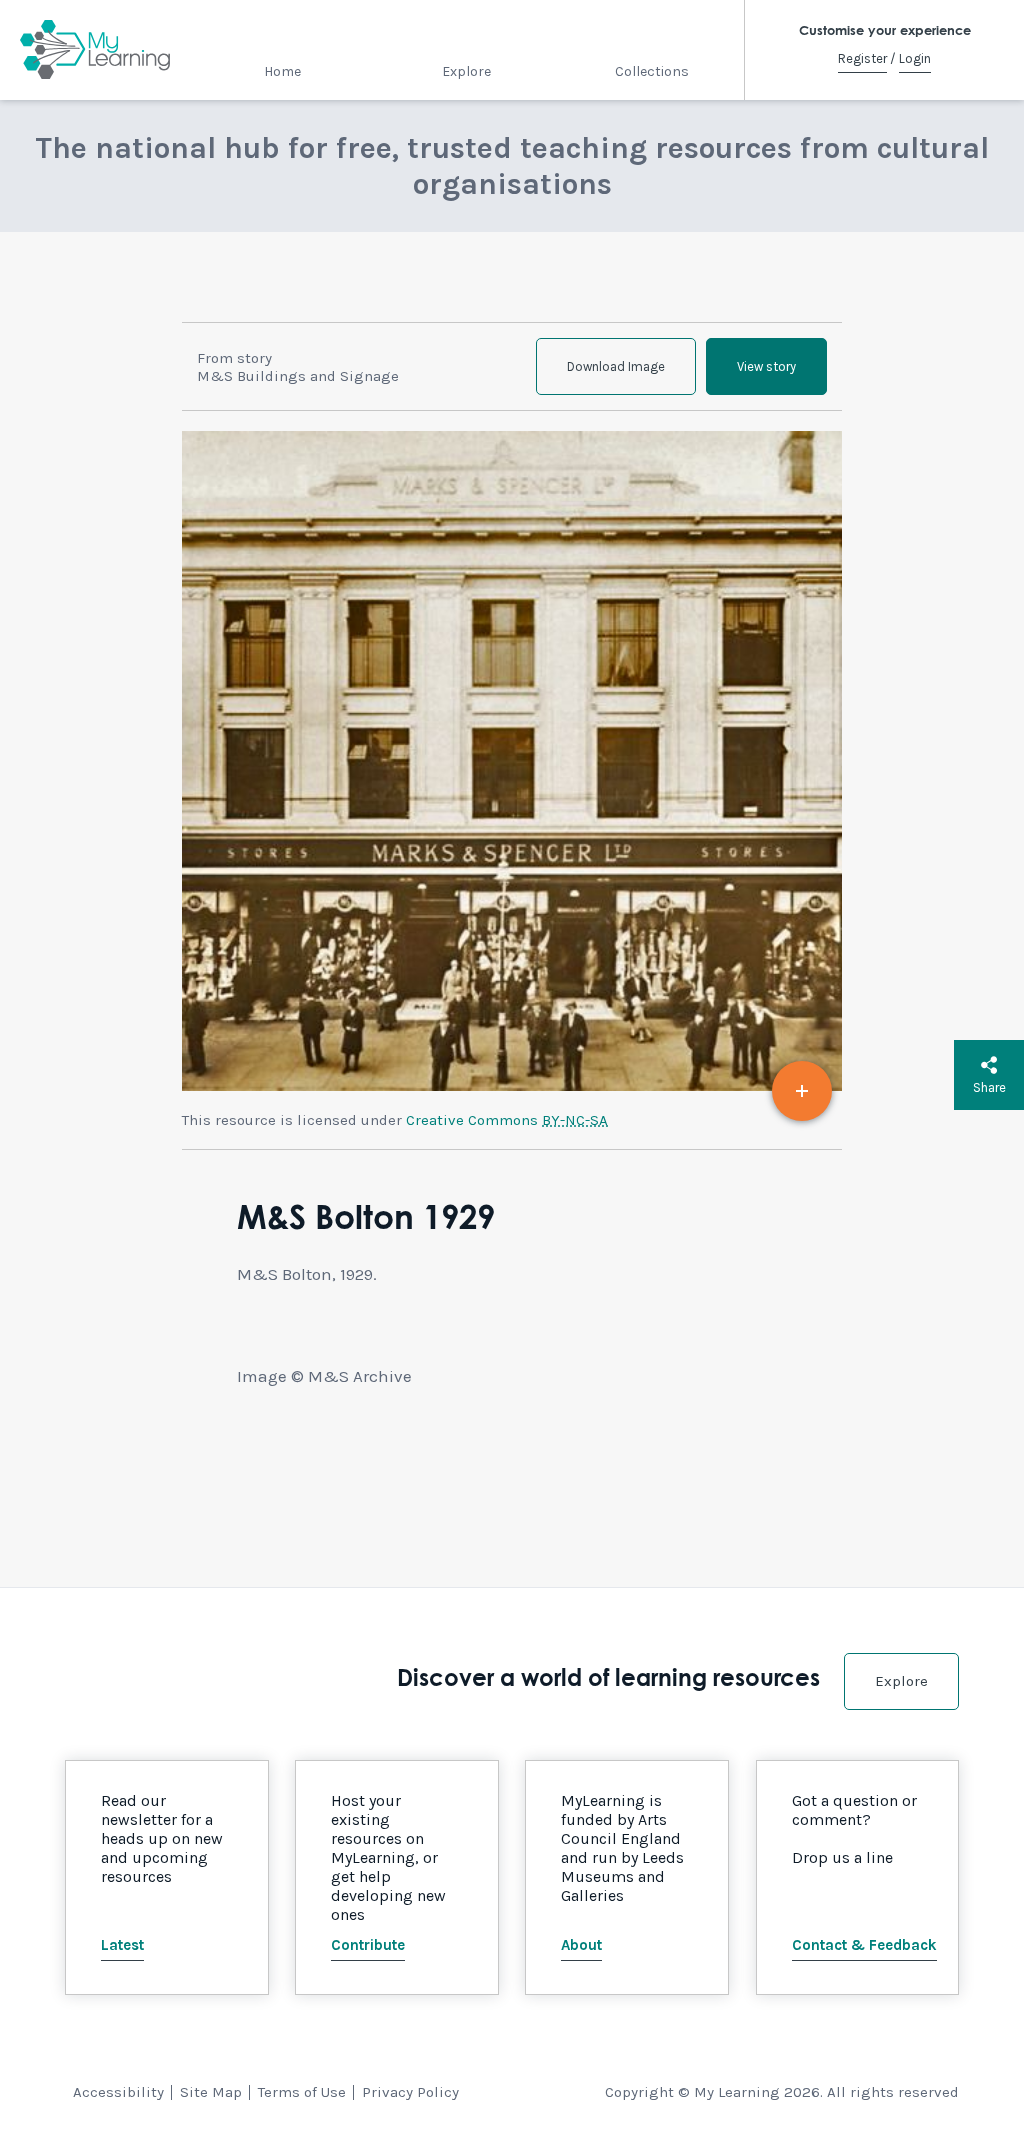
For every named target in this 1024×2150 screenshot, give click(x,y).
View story (766, 366)
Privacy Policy (410, 2092)
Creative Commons (507, 1120)
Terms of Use (302, 2092)
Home (282, 71)
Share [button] (989, 1087)
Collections (652, 71)
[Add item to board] (802, 1091)
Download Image (616, 366)
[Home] (95, 50)
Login (915, 58)
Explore (466, 71)
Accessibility (118, 2092)
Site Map (211, 2092)
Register (862, 58)
